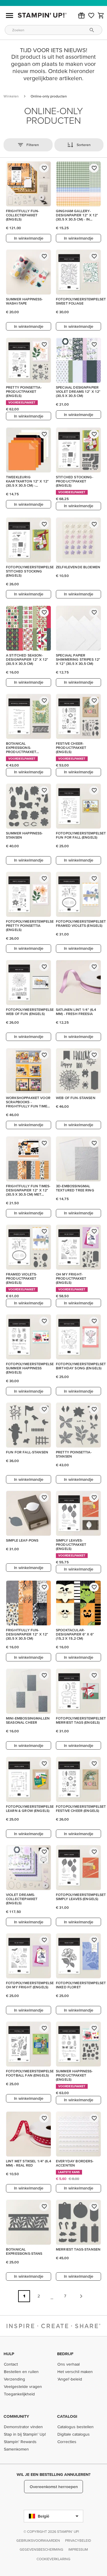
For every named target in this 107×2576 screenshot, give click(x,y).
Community (16, 2416)
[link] (91, 15)
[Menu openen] (10, 15)
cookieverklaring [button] (53, 2559)
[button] (81, 15)
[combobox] (53, 30)
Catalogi (67, 2416)
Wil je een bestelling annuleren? (53, 2474)
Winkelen (11, 96)
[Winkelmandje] (101, 15)
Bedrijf (65, 2354)
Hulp (9, 2354)
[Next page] (81, 2296)
